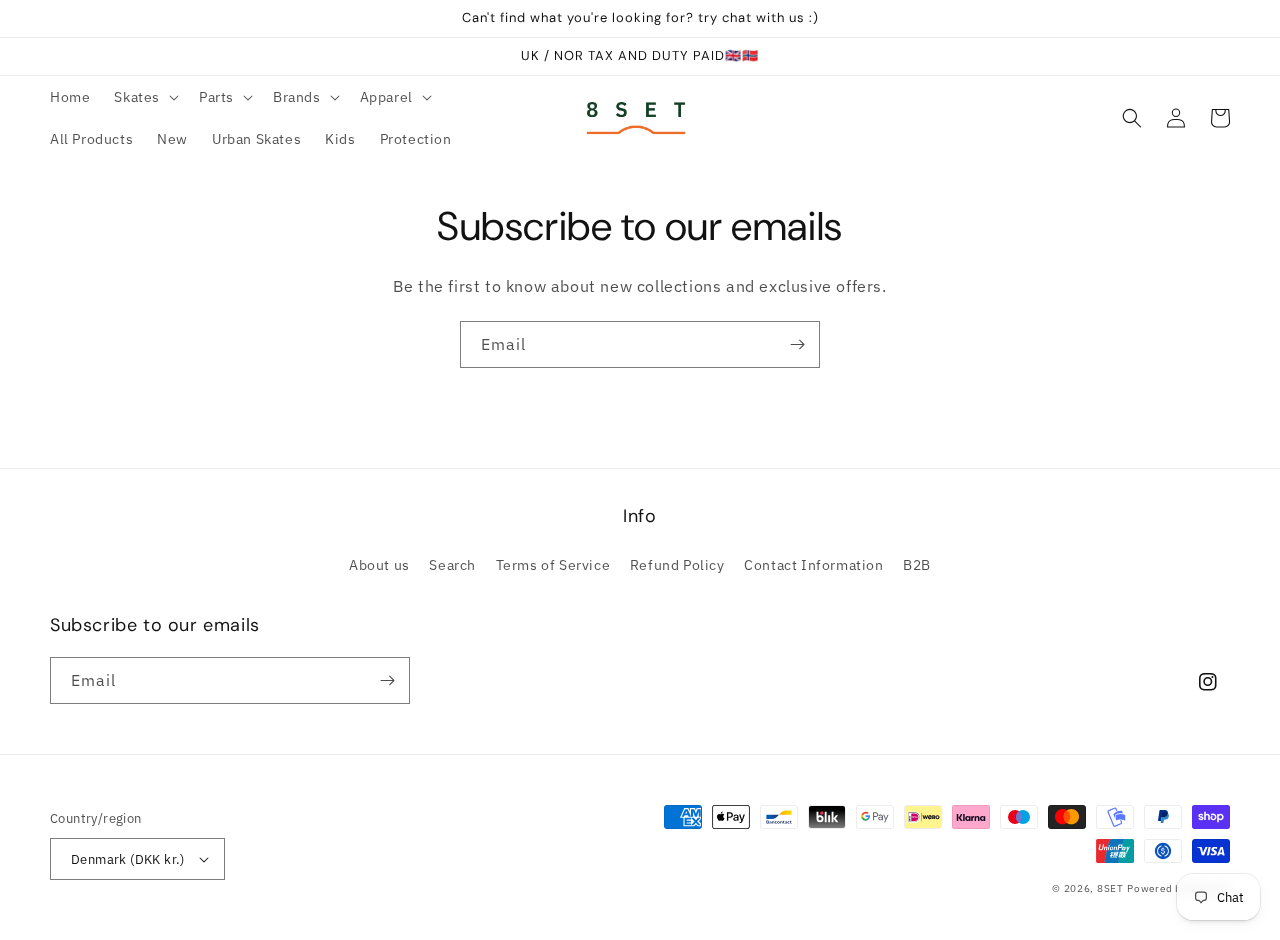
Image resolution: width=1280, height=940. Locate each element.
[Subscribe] (797, 344)
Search (452, 565)
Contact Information (813, 565)
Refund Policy (677, 565)
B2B (917, 565)
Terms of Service (553, 565)
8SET (1110, 888)
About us (379, 565)
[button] (144, 97)
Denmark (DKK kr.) (128, 859)
